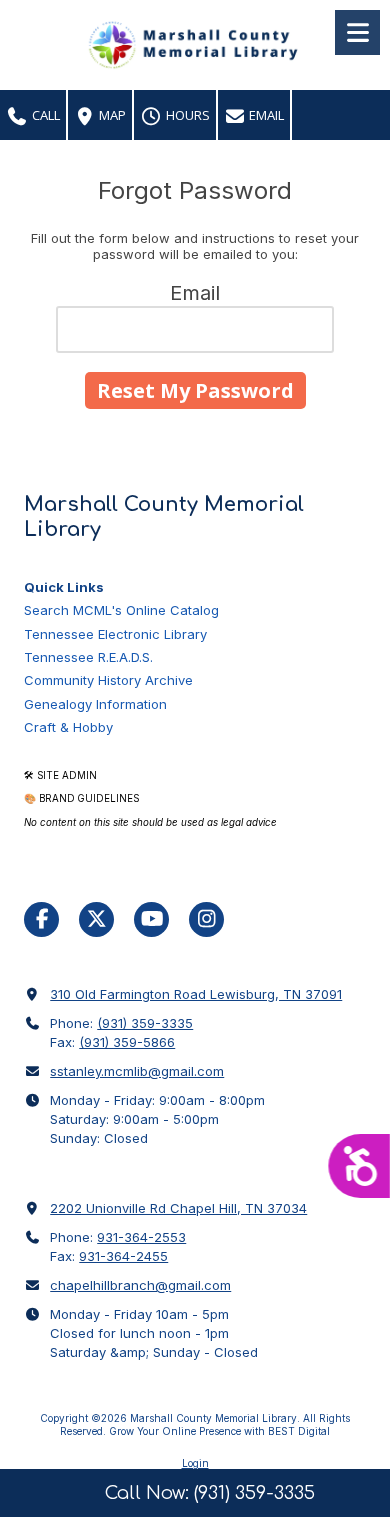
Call (44, 115)
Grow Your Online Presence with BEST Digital (219, 1431)
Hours (186, 115)
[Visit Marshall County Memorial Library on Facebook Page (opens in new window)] (41, 919)
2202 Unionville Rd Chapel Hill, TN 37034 (178, 1208)
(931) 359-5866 (127, 1042)
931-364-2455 (123, 1256)
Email (265, 115)
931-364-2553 (141, 1237)
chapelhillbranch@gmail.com (140, 1285)
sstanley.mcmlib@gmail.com (137, 1071)
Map (111, 115)
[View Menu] (357, 32)
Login (195, 1463)
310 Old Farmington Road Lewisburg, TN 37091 (196, 994)
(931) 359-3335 (145, 1023)
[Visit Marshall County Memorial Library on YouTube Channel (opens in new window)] (151, 919)
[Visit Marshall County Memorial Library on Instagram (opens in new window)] (206, 919)
